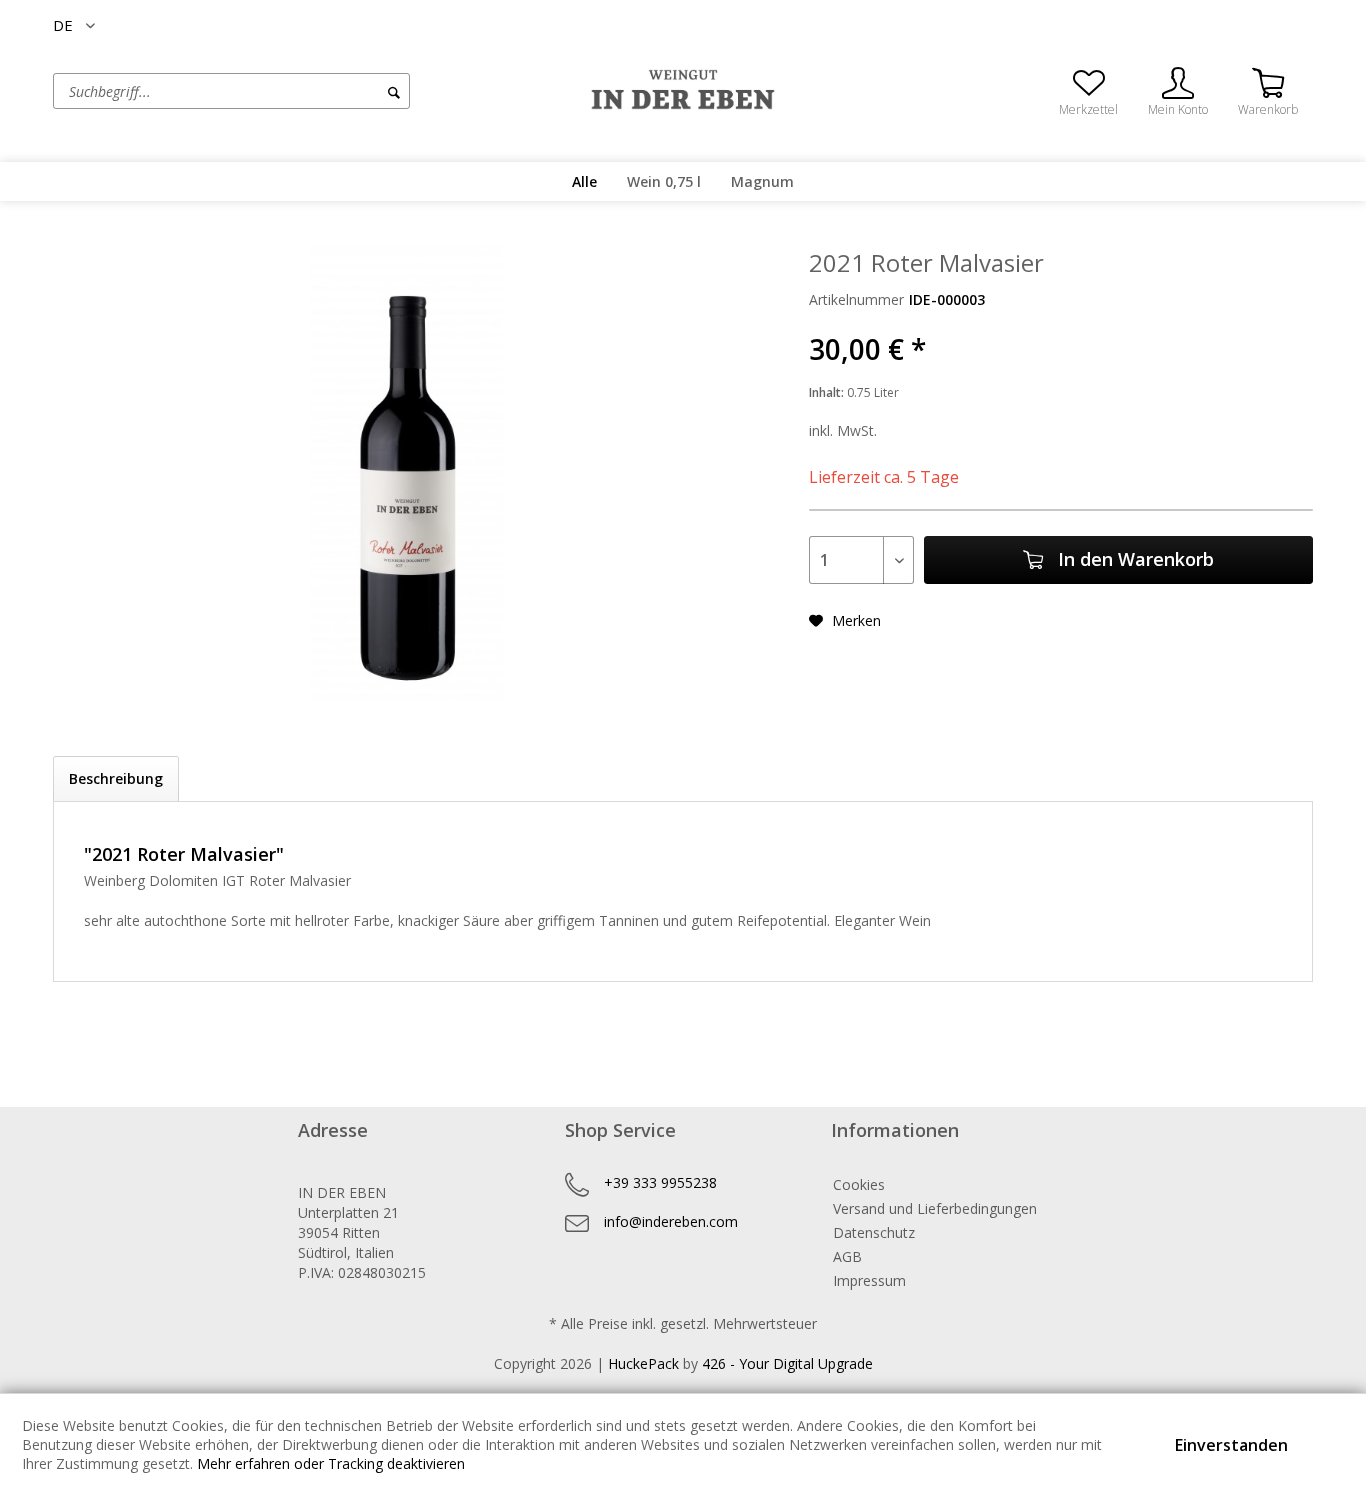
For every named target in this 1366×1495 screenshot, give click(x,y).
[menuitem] (308, 91)
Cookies (859, 1184)
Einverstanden (1231, 1445)
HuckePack (643, 1363)
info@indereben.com (671, 1221)
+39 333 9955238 (660, 1182)
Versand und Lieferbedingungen (935, 1208)
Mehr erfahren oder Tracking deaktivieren (331, 1463)
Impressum (869, 1280)
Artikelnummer (856, 299)
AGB (847, 1256)
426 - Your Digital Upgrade (787, 1363)
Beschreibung (116, 778)
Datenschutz (874, 1232)
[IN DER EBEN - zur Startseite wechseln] (683, 89)
